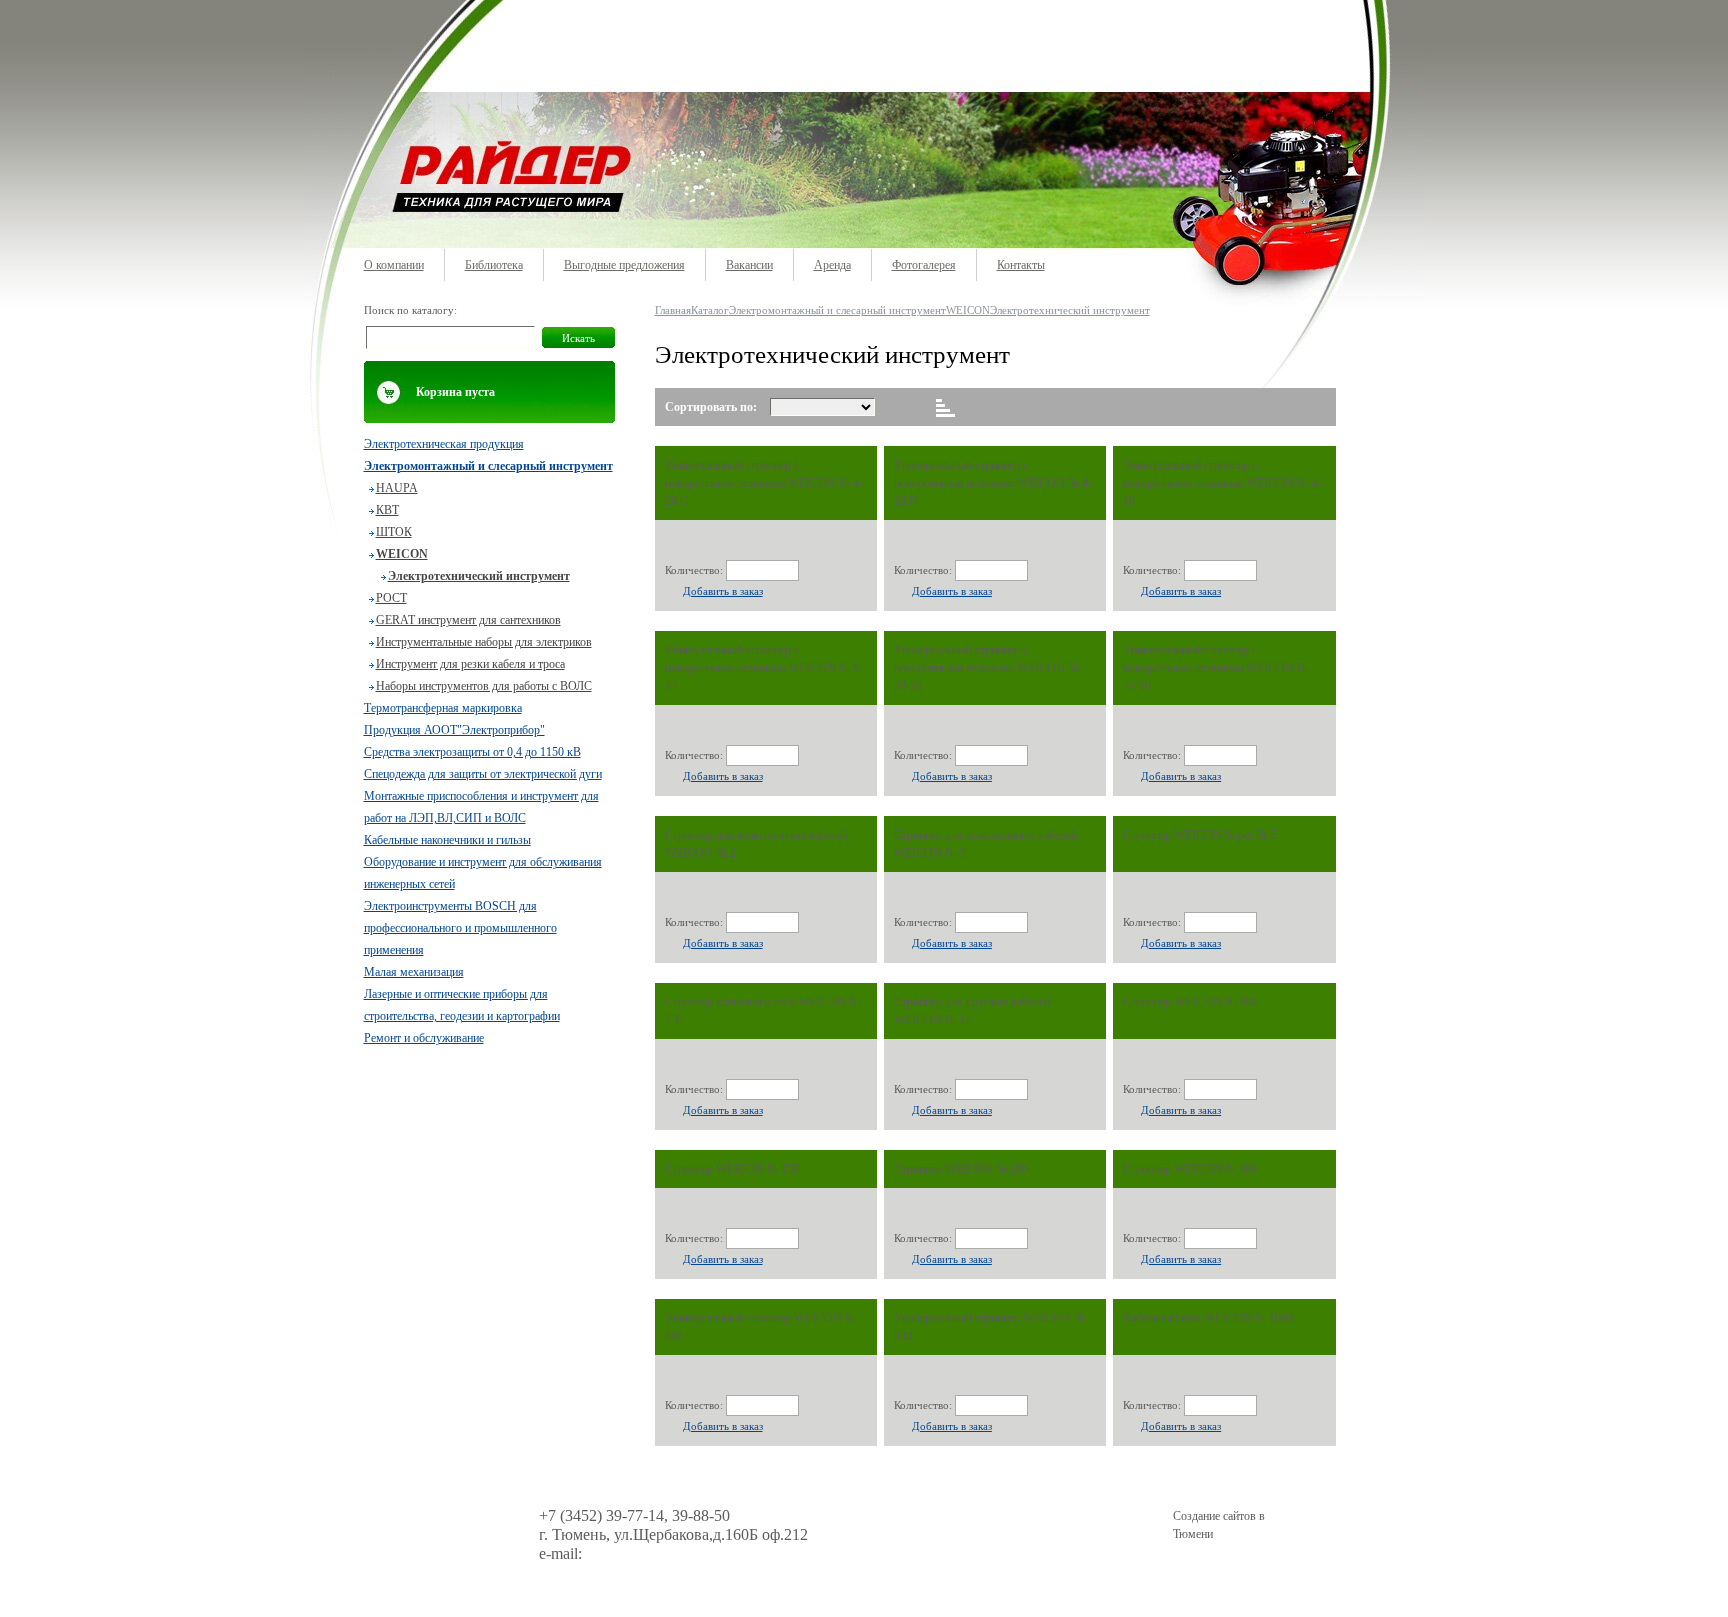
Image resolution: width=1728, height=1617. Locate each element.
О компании (394, 265)
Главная (673, 310)
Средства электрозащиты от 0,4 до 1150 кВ (472, 752)
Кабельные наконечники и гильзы (447, 840)
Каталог (710, 310)
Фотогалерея (924, 265)
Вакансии (749, 265)
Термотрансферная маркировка (443, 708)
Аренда (832, 265)
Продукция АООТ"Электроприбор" (454, 730)
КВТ (387, 510)
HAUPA (397, 488)
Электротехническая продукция (444, 444)
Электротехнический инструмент (479, 576)
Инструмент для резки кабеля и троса (470, 664)
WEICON (402, 554)
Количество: (694, 570)
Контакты (1021, 265)
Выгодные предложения (624, 265)
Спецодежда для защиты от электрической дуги (483, 774)
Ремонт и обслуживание (424, 1038)
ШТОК (394, 532)
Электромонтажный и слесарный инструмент (488, 466)
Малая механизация (414, 972)
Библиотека (494, 265)
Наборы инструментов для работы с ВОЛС (484, 686)
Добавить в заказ (723, 591)
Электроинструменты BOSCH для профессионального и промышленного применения (460, 928)
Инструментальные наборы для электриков (484, 642)
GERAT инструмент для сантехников (468, 620)
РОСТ (391, 598)
